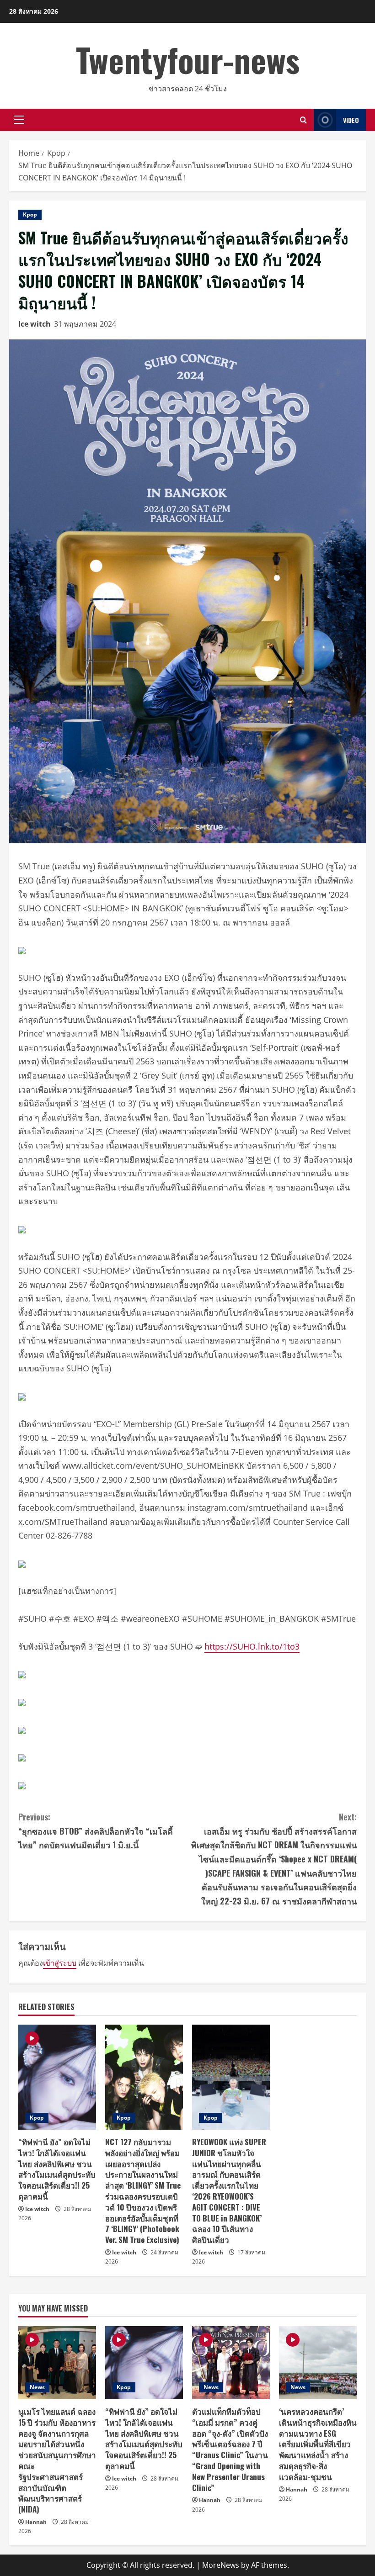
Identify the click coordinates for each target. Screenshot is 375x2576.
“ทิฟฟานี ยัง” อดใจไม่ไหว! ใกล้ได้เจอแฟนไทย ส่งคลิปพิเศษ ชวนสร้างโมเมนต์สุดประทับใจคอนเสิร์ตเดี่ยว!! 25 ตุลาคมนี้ (57, 2169)
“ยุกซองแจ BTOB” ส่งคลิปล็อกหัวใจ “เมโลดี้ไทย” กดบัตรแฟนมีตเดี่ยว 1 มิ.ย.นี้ (96, 1831)
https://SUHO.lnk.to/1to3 (252, 1646)
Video (351, 120)
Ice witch (35, 324)
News (37, 2387)
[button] (19, 120)
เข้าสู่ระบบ (60, 1963)
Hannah (36, 2522)
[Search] (303, 120)
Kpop (30, 214)
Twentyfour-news (188, 59)
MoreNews (221, 2565)
